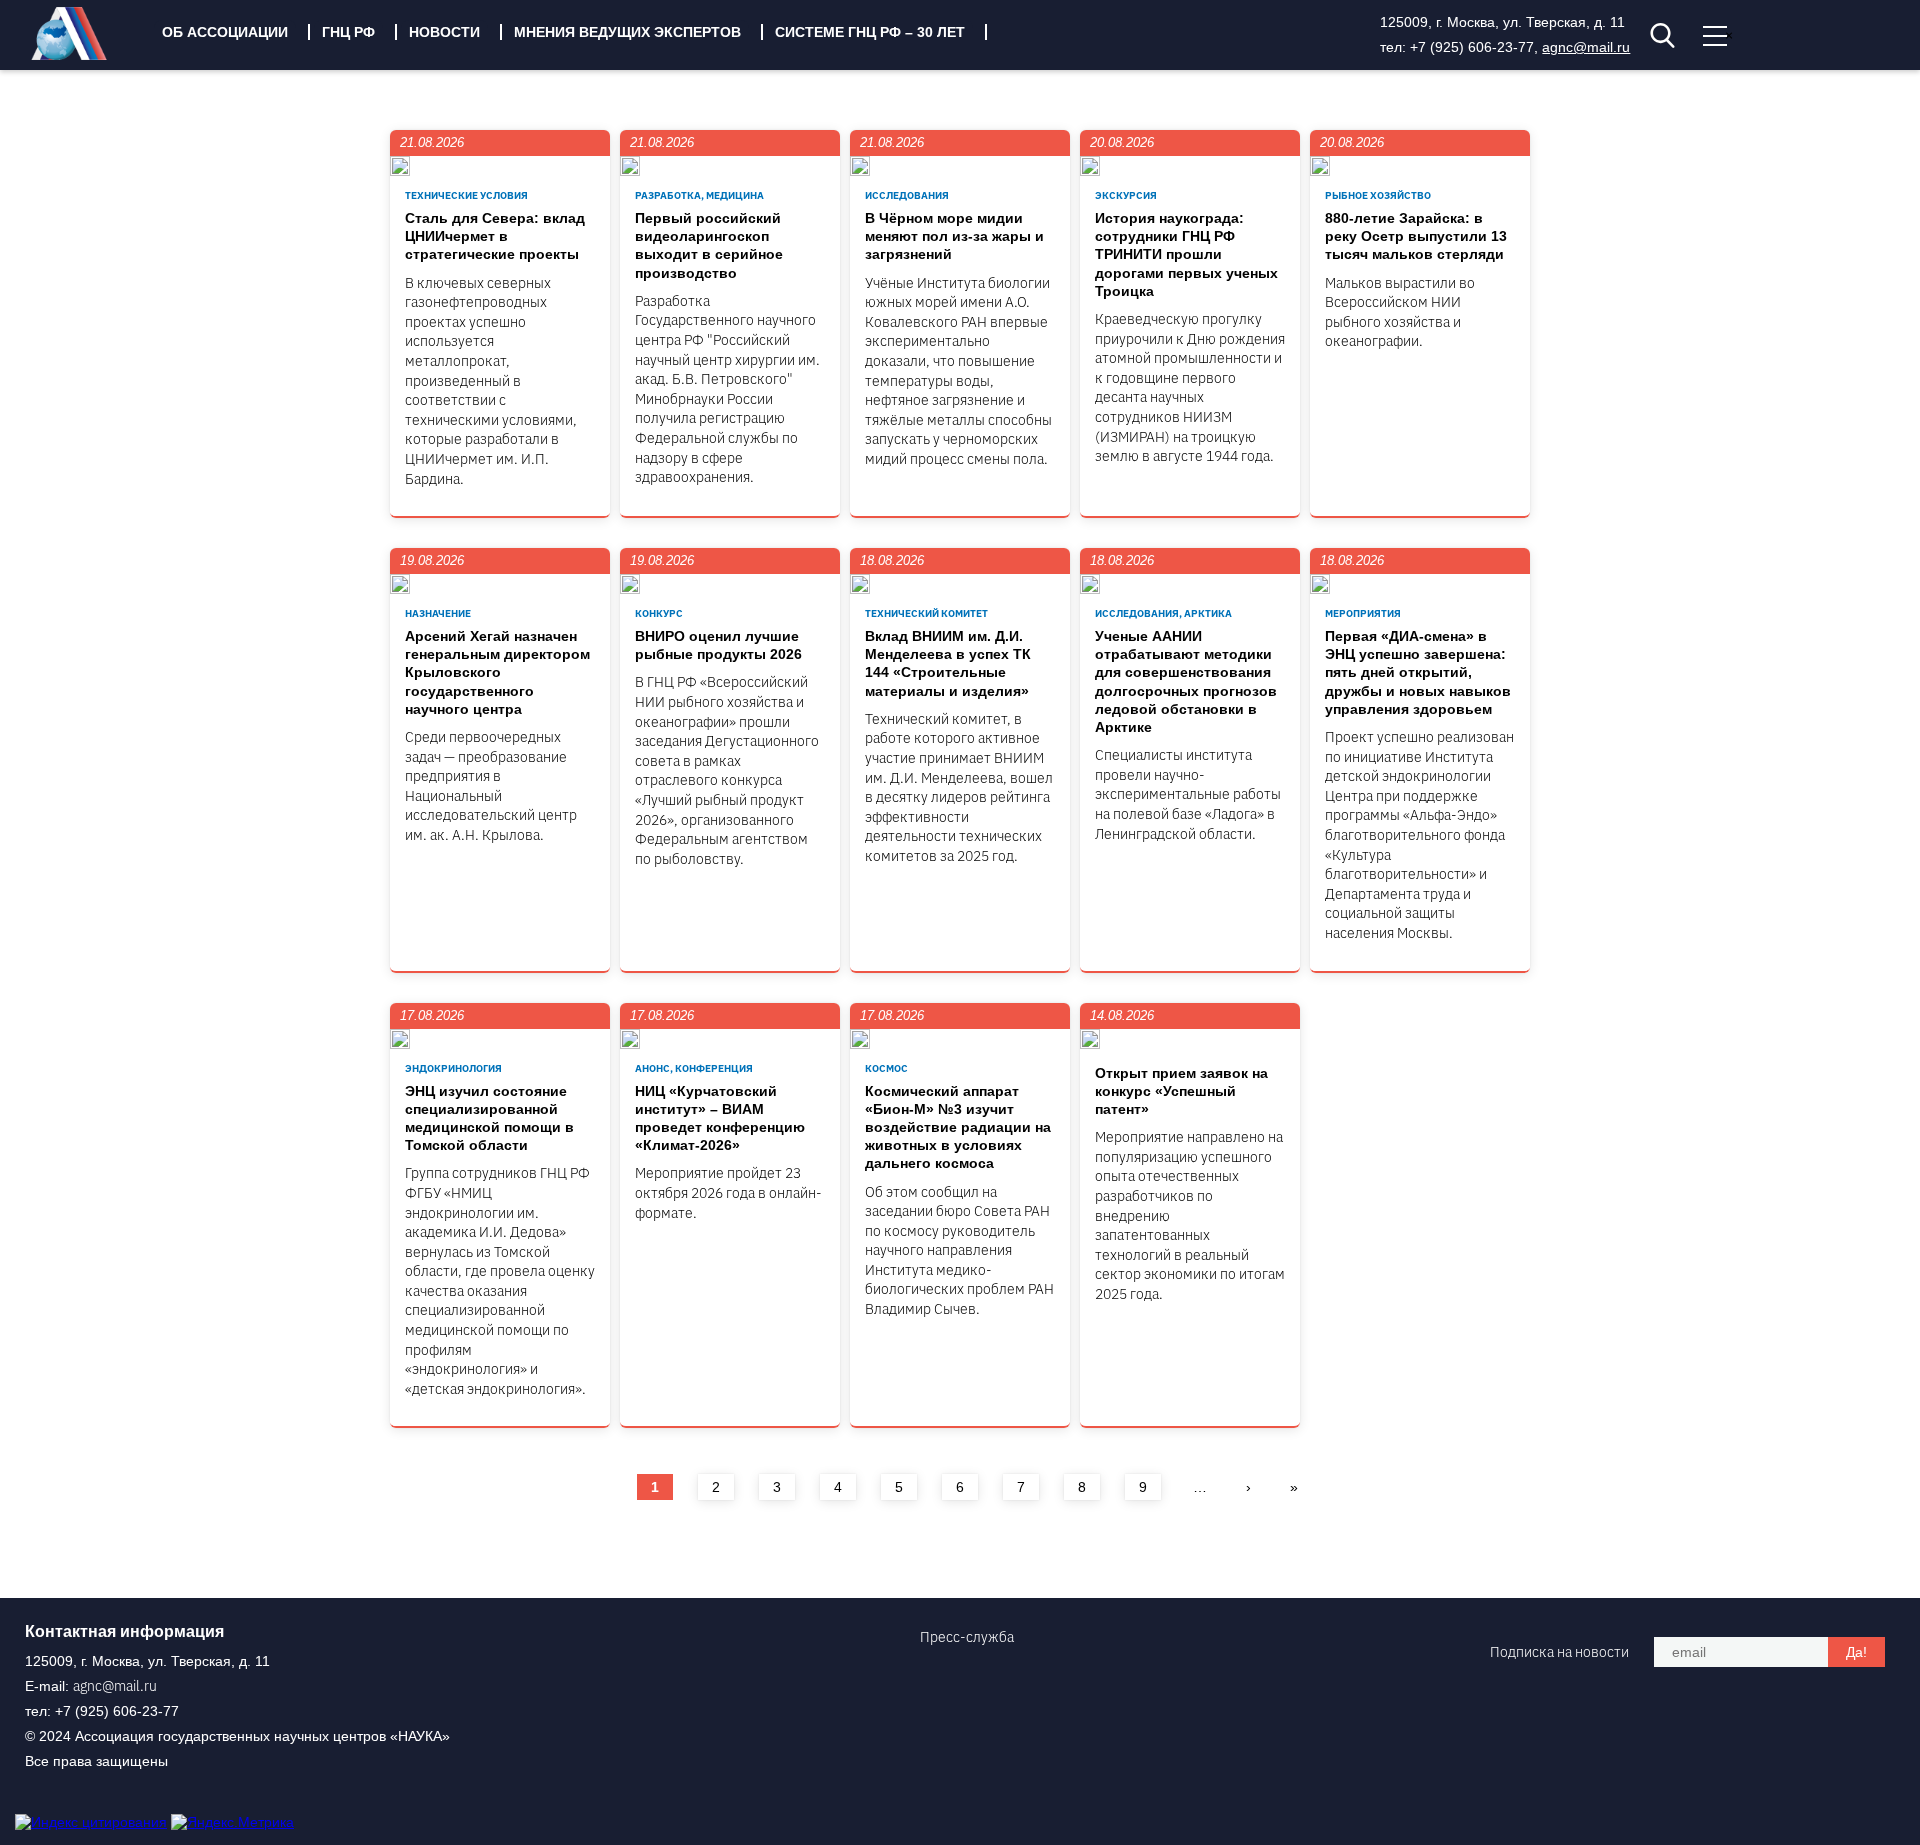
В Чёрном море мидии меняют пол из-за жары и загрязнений (954, 236)
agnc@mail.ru (1586, 47)
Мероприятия (1363, 613)
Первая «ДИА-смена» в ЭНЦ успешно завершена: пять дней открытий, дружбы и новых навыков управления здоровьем (1418, 672)
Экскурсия (1126, 195)
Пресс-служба (967, 1637)
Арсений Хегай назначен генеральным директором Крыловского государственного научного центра (497, 672)
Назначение (438, 613)
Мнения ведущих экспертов (627, 32)
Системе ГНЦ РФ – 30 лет (870, 32)
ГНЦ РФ (348, 32)
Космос (886, 1068)
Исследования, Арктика (1163, 613)
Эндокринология (453, 1068)
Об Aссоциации (225, 32)
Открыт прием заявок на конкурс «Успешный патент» (1181, 1091)
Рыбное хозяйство (1378, 195)
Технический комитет (926, 613)
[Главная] (84, 55)
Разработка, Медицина (699, 195)
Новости (444, 32)
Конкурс (659, 613)
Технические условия (466, 195)
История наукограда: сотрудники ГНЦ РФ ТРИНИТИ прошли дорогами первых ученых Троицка (1186, 254)
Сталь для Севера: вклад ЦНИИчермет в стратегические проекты (495, 236)
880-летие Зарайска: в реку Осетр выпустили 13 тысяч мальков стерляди (1416, 236)
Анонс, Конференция (694, 1068)
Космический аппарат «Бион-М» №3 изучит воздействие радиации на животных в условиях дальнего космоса (958, 1127)
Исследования (907, 195)
